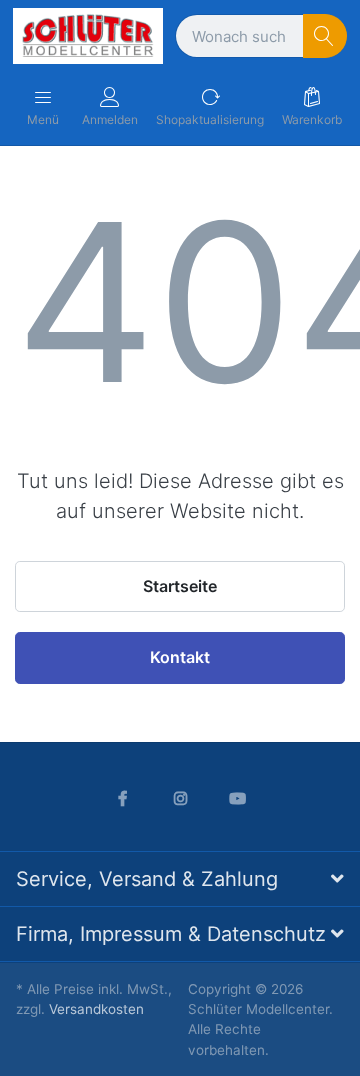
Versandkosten (96, 1009)
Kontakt (180, 657)
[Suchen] (325, 36)
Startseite (180, 586)
